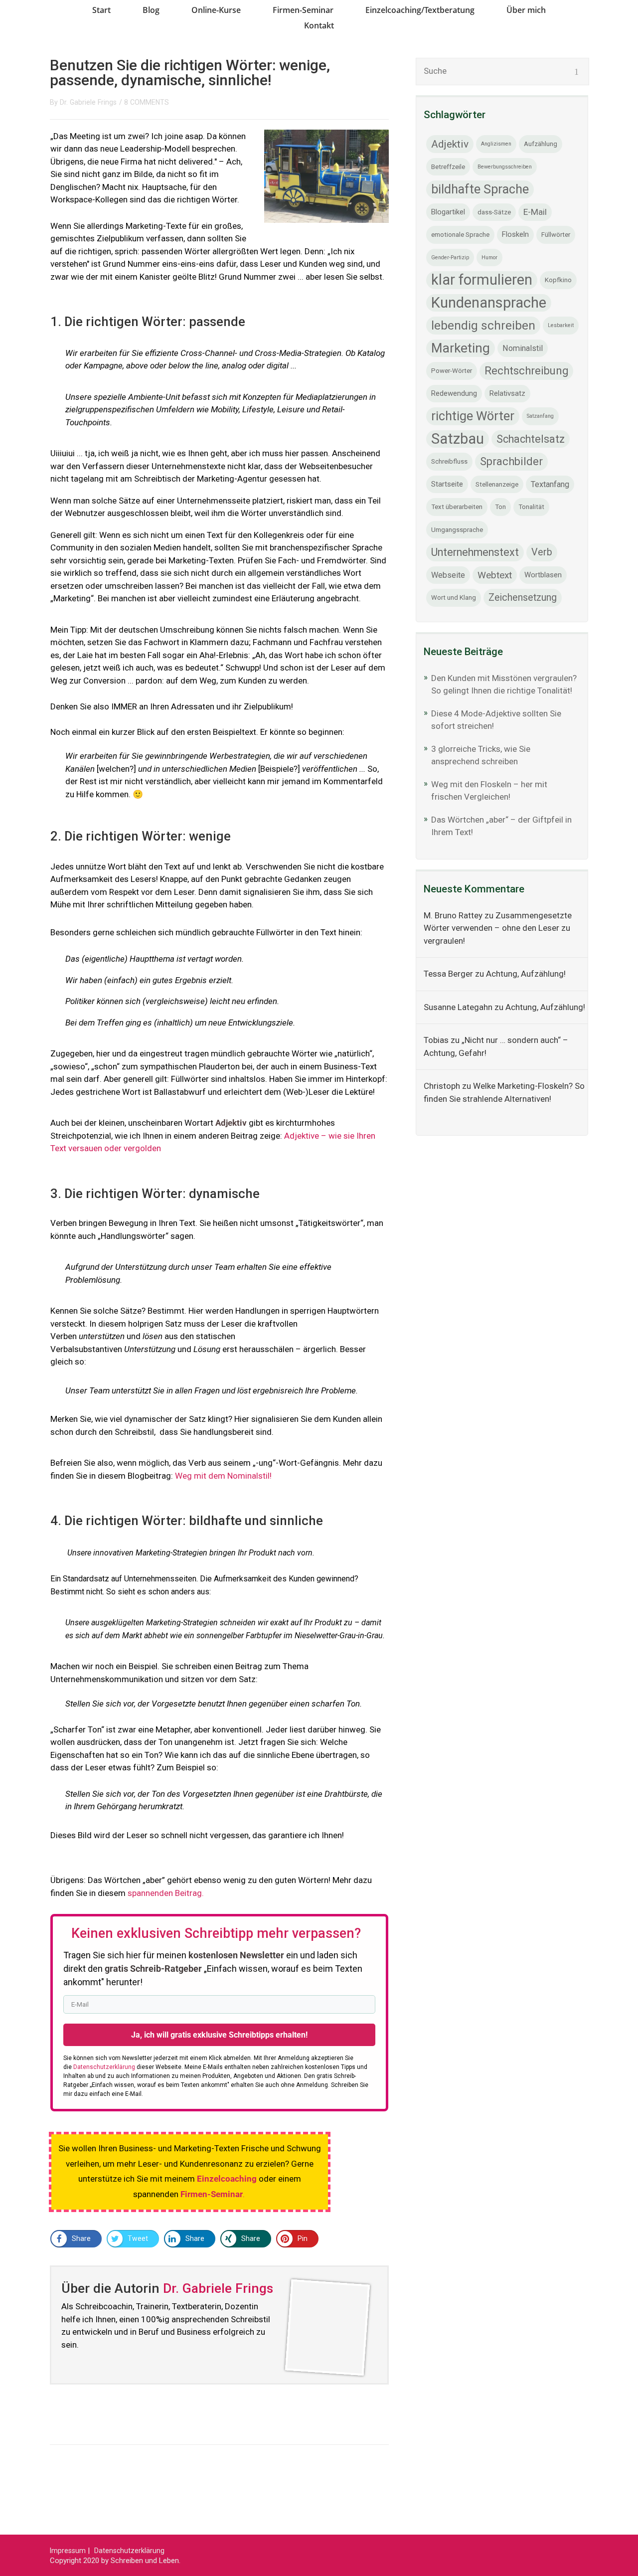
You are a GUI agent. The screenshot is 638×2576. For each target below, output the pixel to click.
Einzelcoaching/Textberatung (420, 10)
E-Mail (535, 212)
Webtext (495, 575)
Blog (151, 10)
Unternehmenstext (475, 552)
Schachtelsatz (531, 439)
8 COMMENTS (147, 102)
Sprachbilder (511, 461)
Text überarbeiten (457, 507)
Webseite (448, 575)
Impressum (68, 2551)
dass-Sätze (494, 212)
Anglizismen (496, 144)
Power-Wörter (452, 371)
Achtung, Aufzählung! (526, 974)
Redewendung (454, 393)
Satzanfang (540, 416)
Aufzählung (541, 144)
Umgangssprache (457, 530)
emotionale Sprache (460, 235)
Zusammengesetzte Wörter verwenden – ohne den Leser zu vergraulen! (498, 928)
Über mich (526, 10)
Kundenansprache (489, 303)
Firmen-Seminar (303, 10)
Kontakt (319, 25)
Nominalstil (523, 348)
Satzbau (458, 439)
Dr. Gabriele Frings (88, 102)
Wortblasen (543, 575)
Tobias (436, 1040)
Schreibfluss (449, 461)
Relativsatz (507, 393)
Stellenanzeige (497, 484)
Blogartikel (448, 212)
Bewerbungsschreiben (505, 167)
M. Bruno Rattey (453, 915)
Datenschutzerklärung (129, 2551)
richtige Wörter (473, 416)
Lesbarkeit (561, 325)
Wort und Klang (454, 598)
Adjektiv (450, 144)
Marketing (461, 348)
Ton (500, 507)
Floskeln (515, 234)
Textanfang (550, 484)
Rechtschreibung (526, 371)
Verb (542, 552)
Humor (489, 258)
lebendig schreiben (483, 325)
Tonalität (531, 507)
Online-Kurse (216, 10)
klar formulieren (482, 280)
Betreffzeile (448, 167)
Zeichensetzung (523, 598)
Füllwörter (556, 235)
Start (101, 10)
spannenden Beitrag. (166, 1893)
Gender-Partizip (450, 258)
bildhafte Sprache (480, 189)
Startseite (447, 484)
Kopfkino (558, 280)
